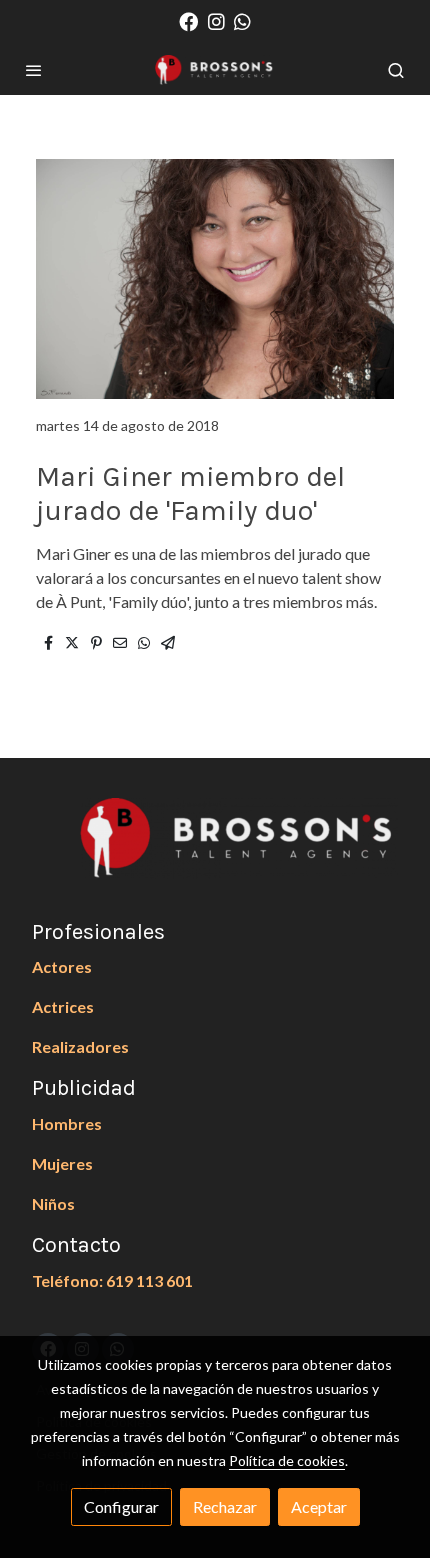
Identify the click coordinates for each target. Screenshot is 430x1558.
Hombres (67, 1123)
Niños (53, 1203)
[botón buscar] (396, 70)
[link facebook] (188, 20)
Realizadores (80, 1046)
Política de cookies (287, 1460)
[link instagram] (216, 20)
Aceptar (319, 1506)
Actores (62, 966)
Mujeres (62, 1163)
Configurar (121, 1506)
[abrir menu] (34, 70)
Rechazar (225, 1506)
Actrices (63, 1006)
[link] (215, 70)
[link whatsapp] (242, 20)
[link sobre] (215, 850)
